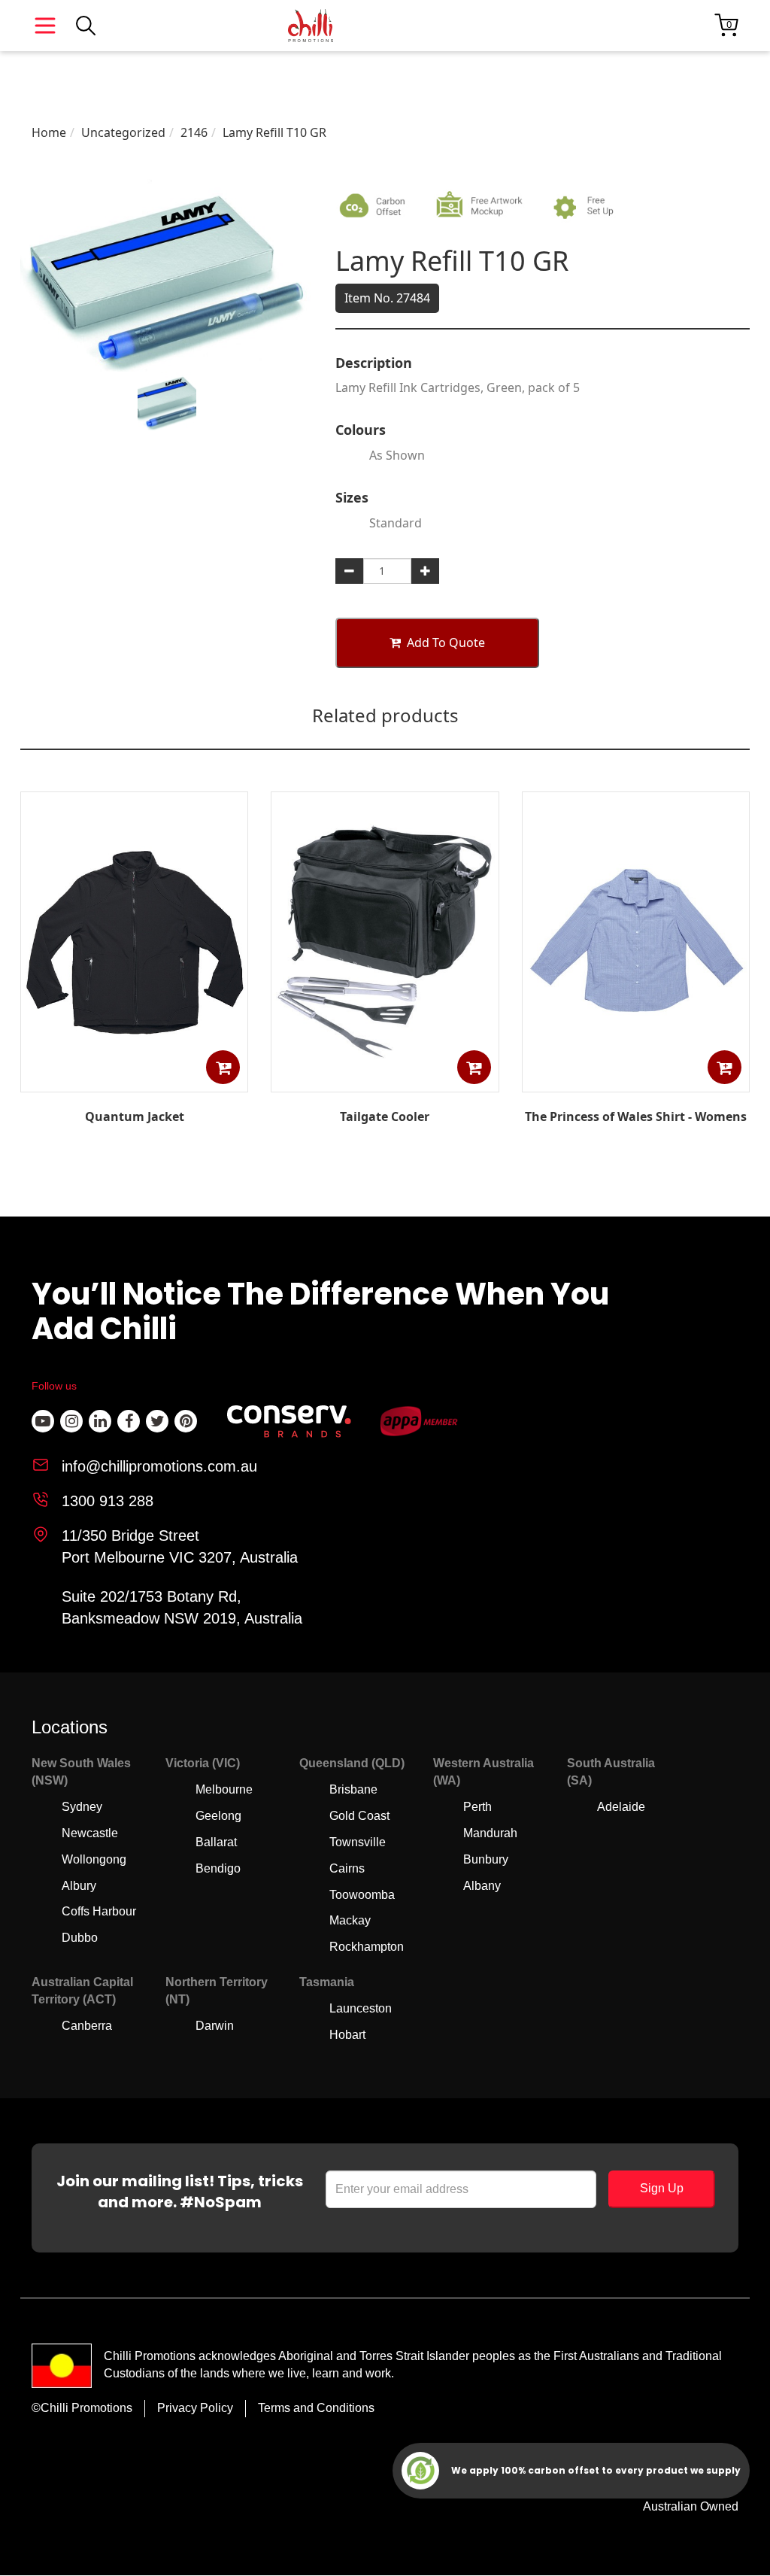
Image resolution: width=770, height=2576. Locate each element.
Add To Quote (446, 642)
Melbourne (224, 1789)
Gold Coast (359, 1816)
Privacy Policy (195, 2408)
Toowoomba (362, 1895)
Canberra (87, 2026)
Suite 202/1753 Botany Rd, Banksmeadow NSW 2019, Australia (182, 1607)
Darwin (215, 2026)
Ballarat (216, 1842)
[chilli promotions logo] (311, 26)
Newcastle (90, 1833)
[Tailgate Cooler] (385, 1081)
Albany (482, 1886)
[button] (223, 1067)
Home (49, 132)
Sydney (82, 1807)
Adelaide (621, 1807)
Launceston (361, 2008)
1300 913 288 (108, 1501)
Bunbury (486, 1859)
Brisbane (353, 1789)
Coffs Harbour (99, 1911)
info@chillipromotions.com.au (159, 1466)
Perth (477, 1807)
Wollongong (94, 1859)
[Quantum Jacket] (135, 1081)
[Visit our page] (43, 1421)
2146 (194, 132)
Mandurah (490, 1833)
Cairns (347, 1868)
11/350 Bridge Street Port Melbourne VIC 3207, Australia (180, 1546)
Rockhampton (367, 1947)
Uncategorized (123, 132)
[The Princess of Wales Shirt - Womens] (635, 1081)
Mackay (350, 1920)
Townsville (358, 1842)
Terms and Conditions (316, 2408)
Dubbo (80, 1938)
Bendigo (218, 1868)
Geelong (218, 1816)
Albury (79, 1886)
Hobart (347, 2035)
